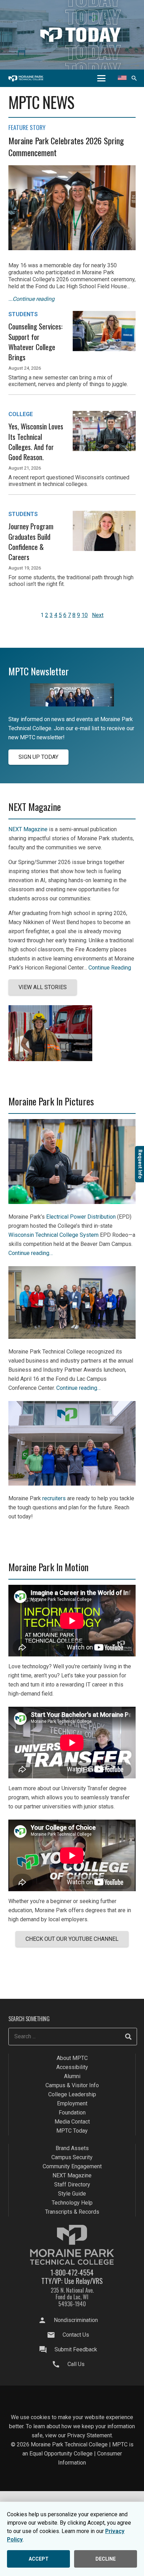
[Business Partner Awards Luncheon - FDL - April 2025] (72, 1337)
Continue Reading (110, 968)
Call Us (76, 2364)
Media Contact (72, 2122)
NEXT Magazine (28, 829)
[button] (101, 78)
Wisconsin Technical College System (53, 1235)
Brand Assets (72, 2149)
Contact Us (76, 2335)
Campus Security (72, 2158)
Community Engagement (72, 2167)
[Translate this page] (122, 78)
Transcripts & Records (72, 2212)
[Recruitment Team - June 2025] (72, 1484)
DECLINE (106, 2559)
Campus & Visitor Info (72, 2086)
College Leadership (72, 2095)
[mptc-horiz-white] (26, 78)
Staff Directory (72, 2185)
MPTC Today (72, 2131)
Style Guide (72, 2194)
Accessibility (72, 2067)
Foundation (72, 2113)
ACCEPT (39, 2559)
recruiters (54, 1498)
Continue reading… (31, 1253)
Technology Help (72, 2203)
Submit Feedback (76, 2349)
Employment (72, 2104)
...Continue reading (31, 299)
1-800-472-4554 (72, 2272)
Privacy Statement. (90, 2435)
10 (85, 615)
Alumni (72, 2077)
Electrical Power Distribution (81, 1217)
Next (98, 615)
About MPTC (72, 2058)
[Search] (128, 2037)
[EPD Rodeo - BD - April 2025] (72, 1202)
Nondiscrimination (76, 2320)
